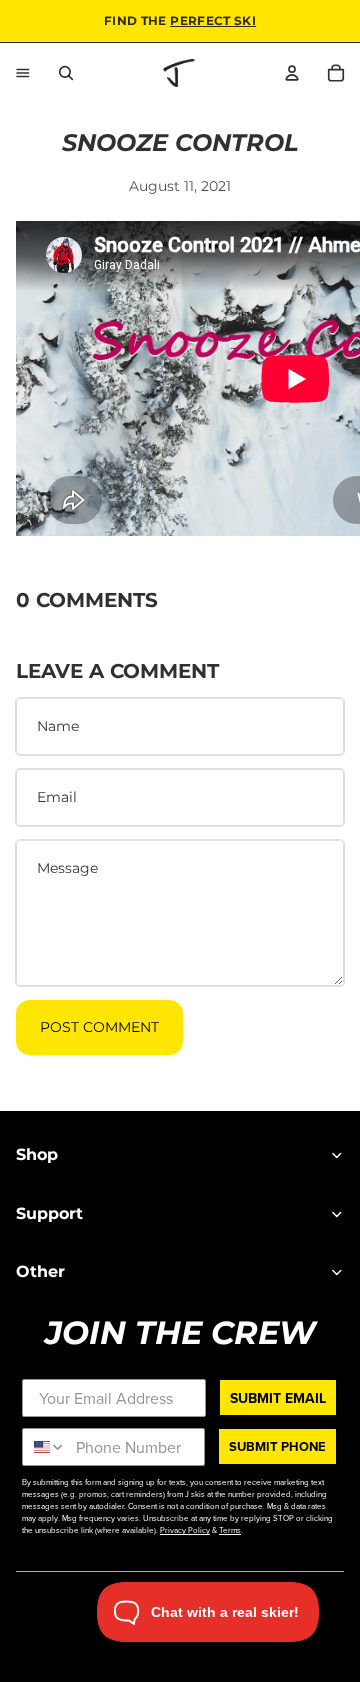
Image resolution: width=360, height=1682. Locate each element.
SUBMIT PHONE (277, 1446)
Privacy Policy (185, 1530)
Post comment (99, 1027)
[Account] (292, 73)
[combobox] (44, 1447)
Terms (230, 1530)
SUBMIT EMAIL (278, 1397)
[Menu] (23, 73)
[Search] (66, 73)
